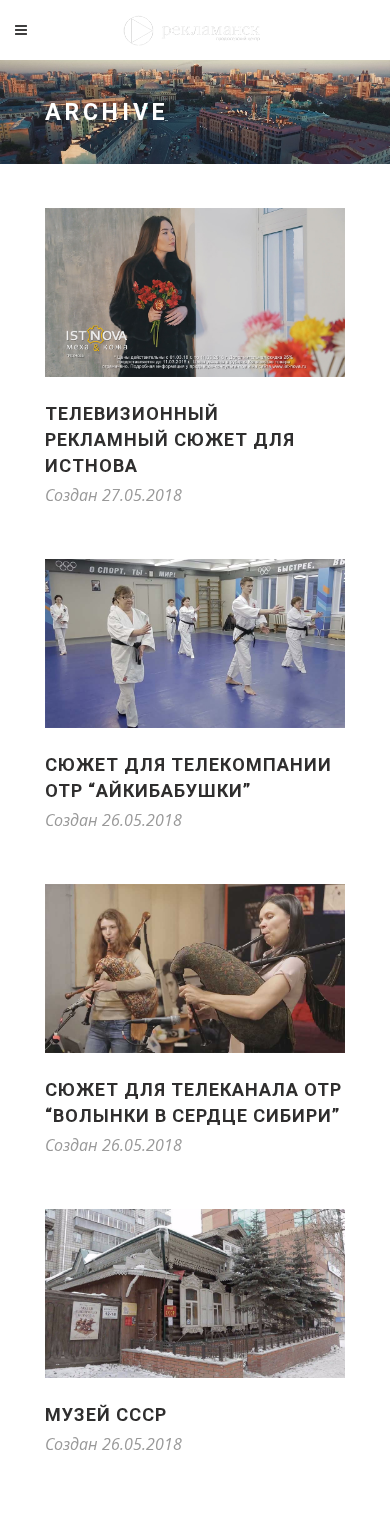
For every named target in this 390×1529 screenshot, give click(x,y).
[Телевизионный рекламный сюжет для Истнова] (195, 292)
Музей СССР (106, 1414)
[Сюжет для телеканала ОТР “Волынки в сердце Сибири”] (195, 968)
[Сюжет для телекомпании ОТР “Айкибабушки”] (195, 643)
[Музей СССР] (195, 1293)
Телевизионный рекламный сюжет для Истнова (170, 439)
